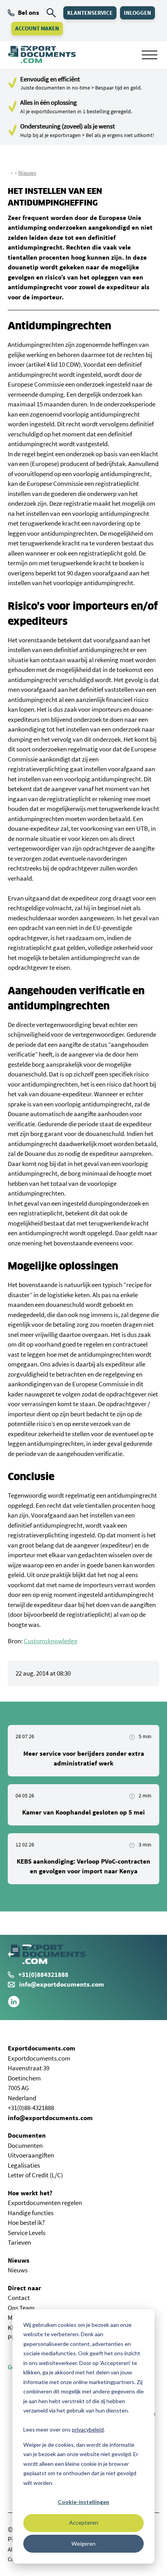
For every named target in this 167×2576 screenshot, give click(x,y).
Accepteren (84, 2522)
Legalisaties (24, 2165)
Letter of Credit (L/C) (35, 2175)
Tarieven (19, 2242)
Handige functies (31, 2213)
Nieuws (27, 173)
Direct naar (24, 2288)
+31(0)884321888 (43, 1975)
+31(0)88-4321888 (31, 2108)
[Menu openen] (150, 55)
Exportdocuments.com (42, 2048)
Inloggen (137, 13)
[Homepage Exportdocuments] (42, 55)
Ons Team (21, 2308)
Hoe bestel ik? (26, 2223)
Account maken (37, 28)
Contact (19, 2298)
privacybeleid (88, 2429)
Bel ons (29, 12)
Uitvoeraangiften (31, 2155)
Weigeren (83, 2543)
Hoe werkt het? (30, 2193)
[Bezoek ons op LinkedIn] (14, 2005)
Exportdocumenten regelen (45, 2203)
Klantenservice (90, 13)
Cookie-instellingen (83, 2502)
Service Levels (27, 2233)
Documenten (27, 2135)
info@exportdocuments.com (62, 1984)
